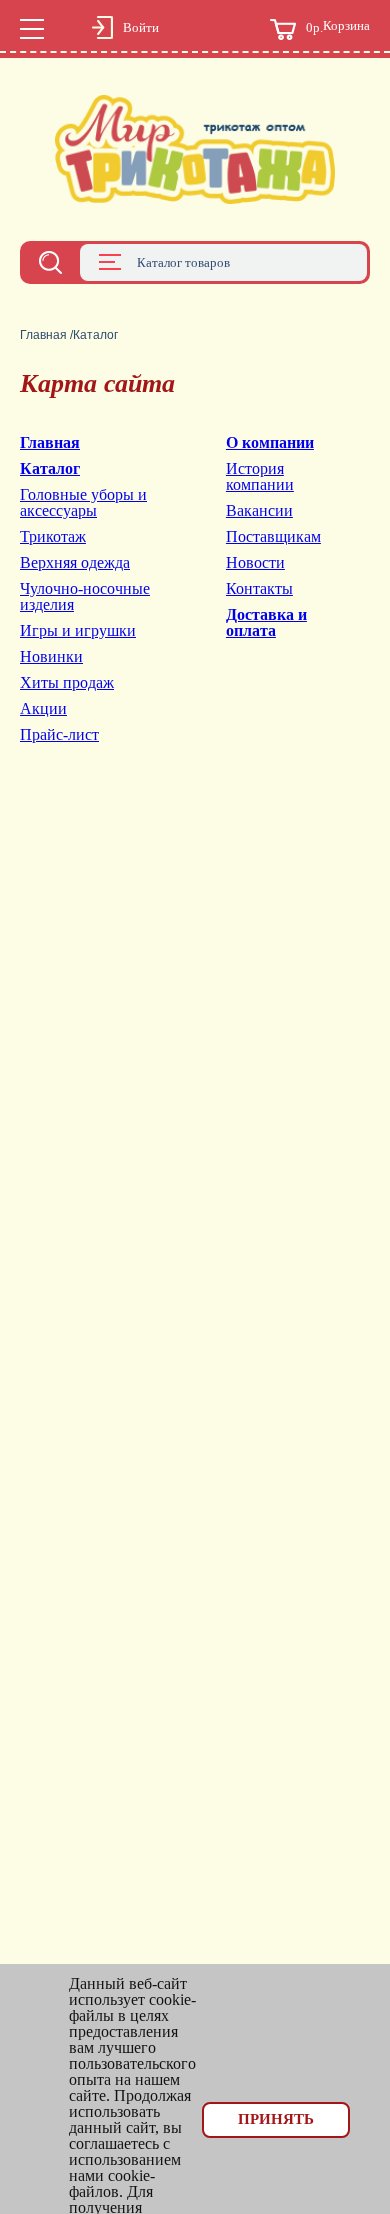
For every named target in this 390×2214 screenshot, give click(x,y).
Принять (276, 2119)
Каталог (50, 468)
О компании (270, 442)
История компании (260, 476)
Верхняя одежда (75, 562)
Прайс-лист (59, 734)
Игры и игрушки (78, 630)
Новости (255, 562)
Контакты (259, 588)
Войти (141, 27)
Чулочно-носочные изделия (85, 596)
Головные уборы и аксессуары (83, 502)
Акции (43, 708)
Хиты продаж (67, 682)
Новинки (51, 656)
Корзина (338, 27)
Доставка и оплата (266, 622)
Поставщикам (273, 536)
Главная (43, 335)
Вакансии (259, 510)
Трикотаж (53, 536)
